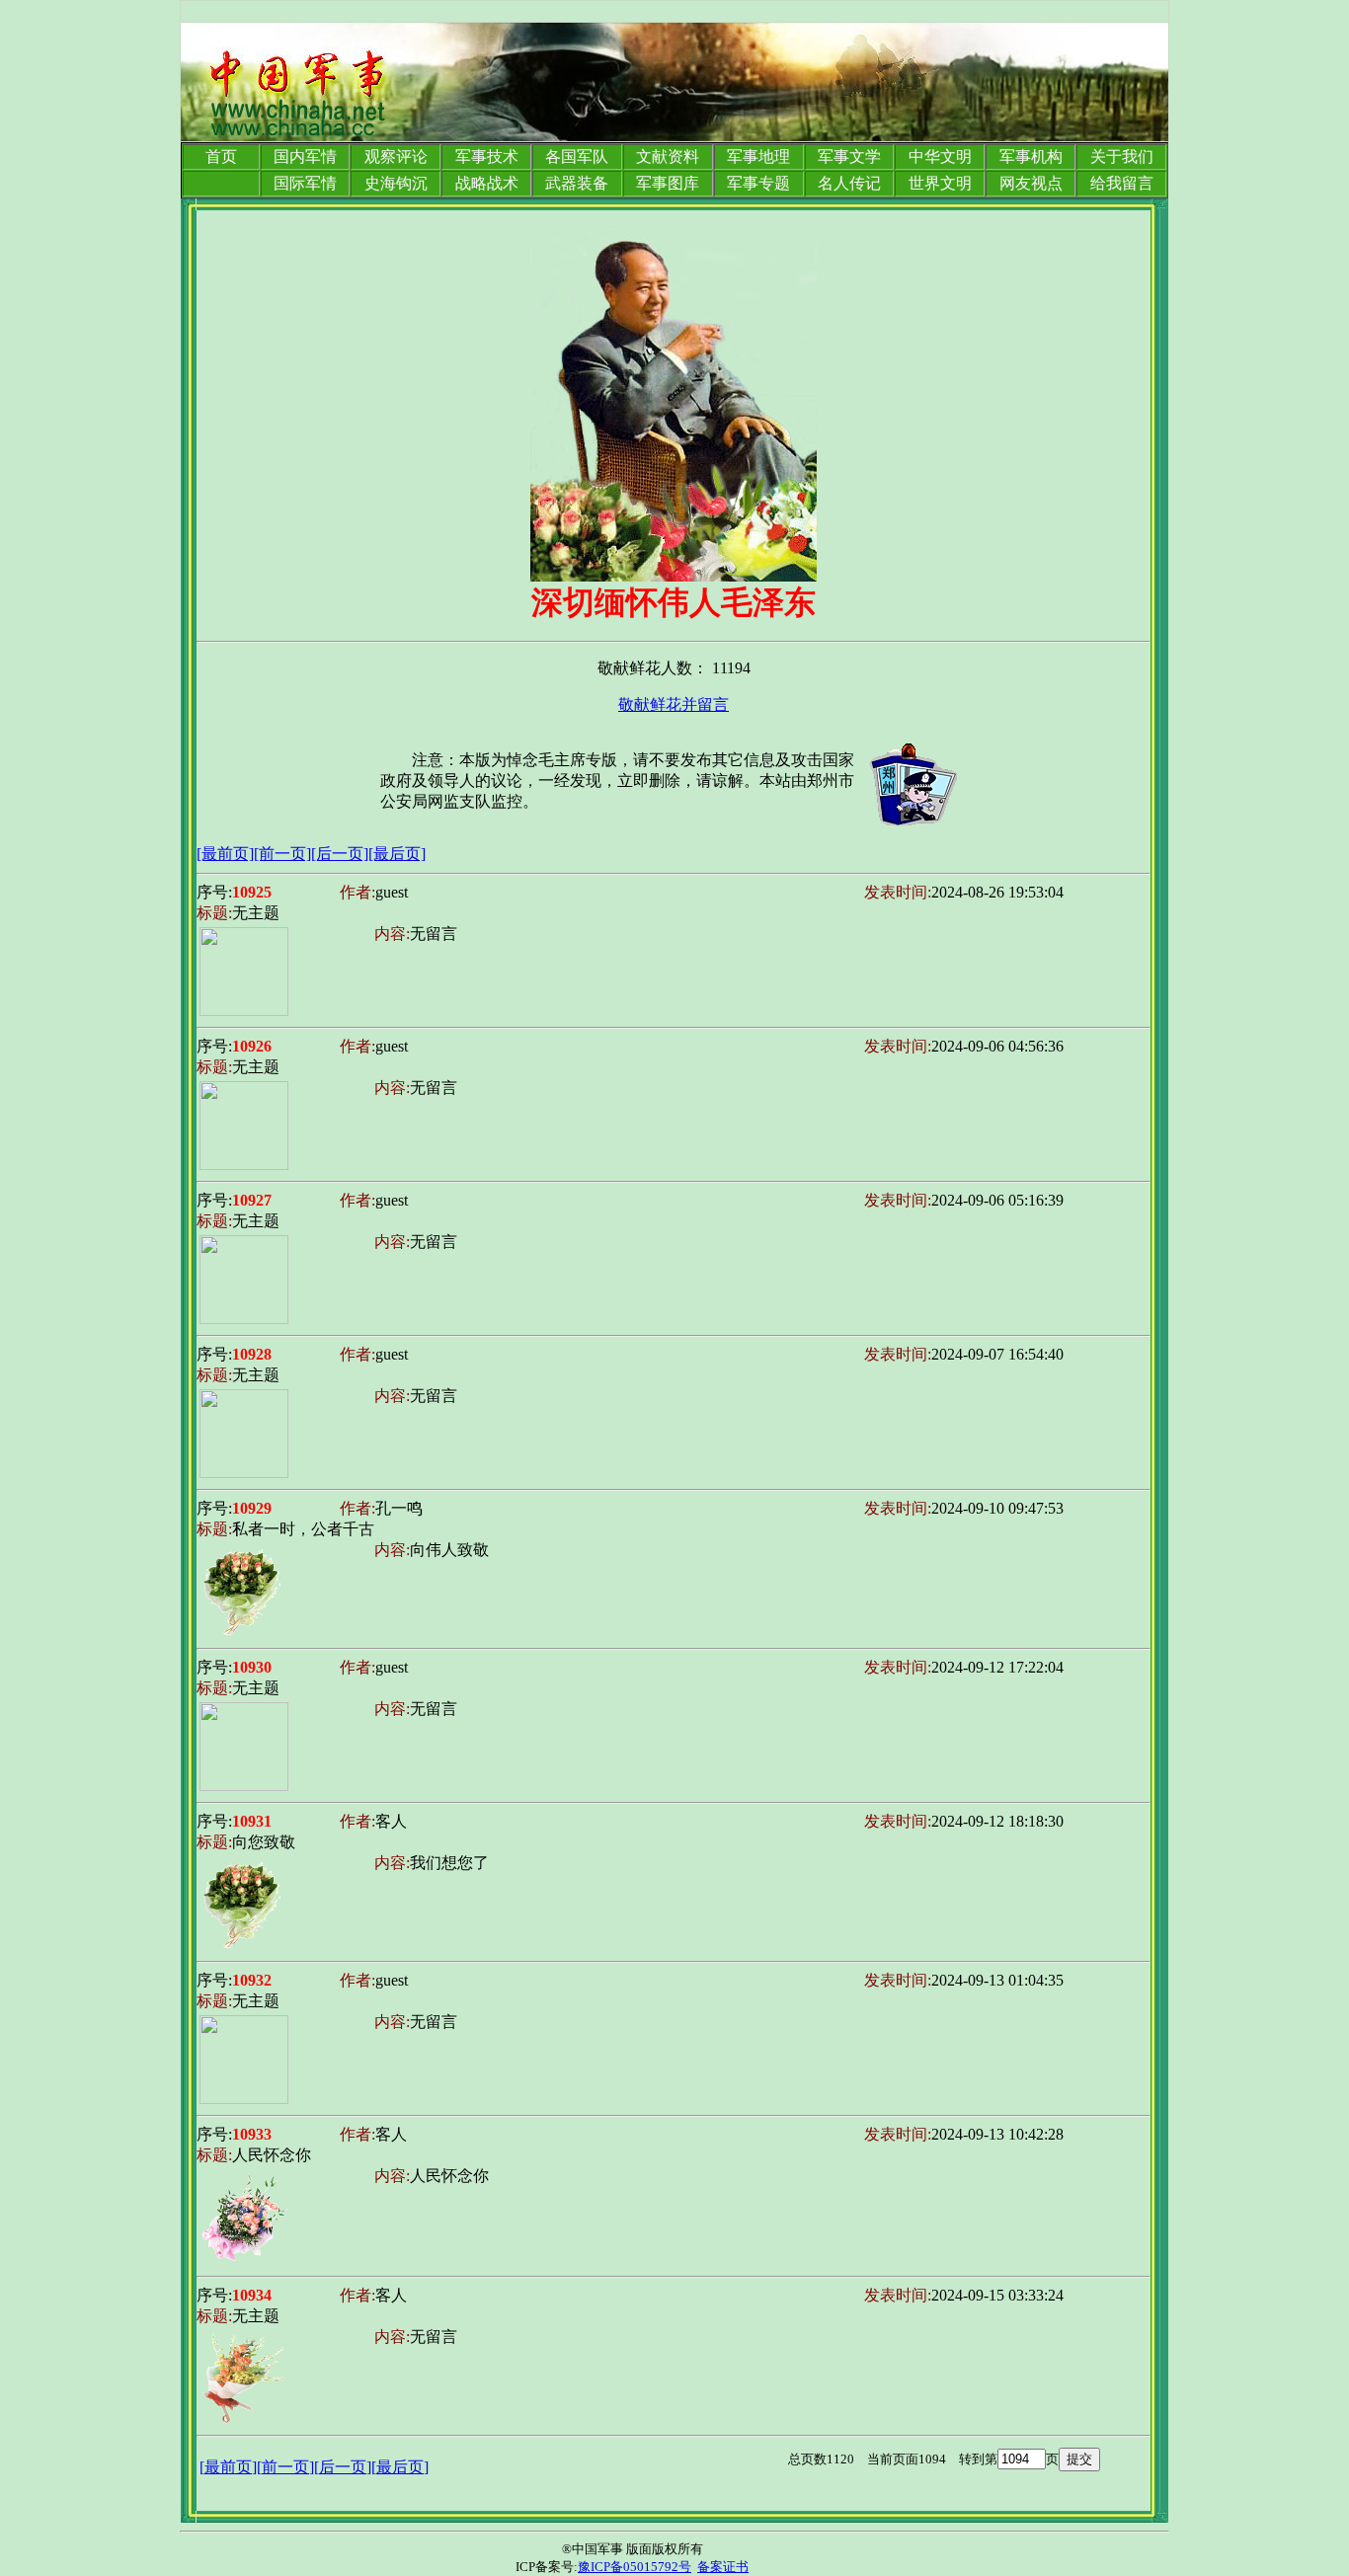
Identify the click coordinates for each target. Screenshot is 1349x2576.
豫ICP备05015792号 (635, 2567)
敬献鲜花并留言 (674, 704)
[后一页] (340, 854)
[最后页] (397, 854)
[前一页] (282, 854)
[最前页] (225, 854)
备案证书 (723, 2567)
